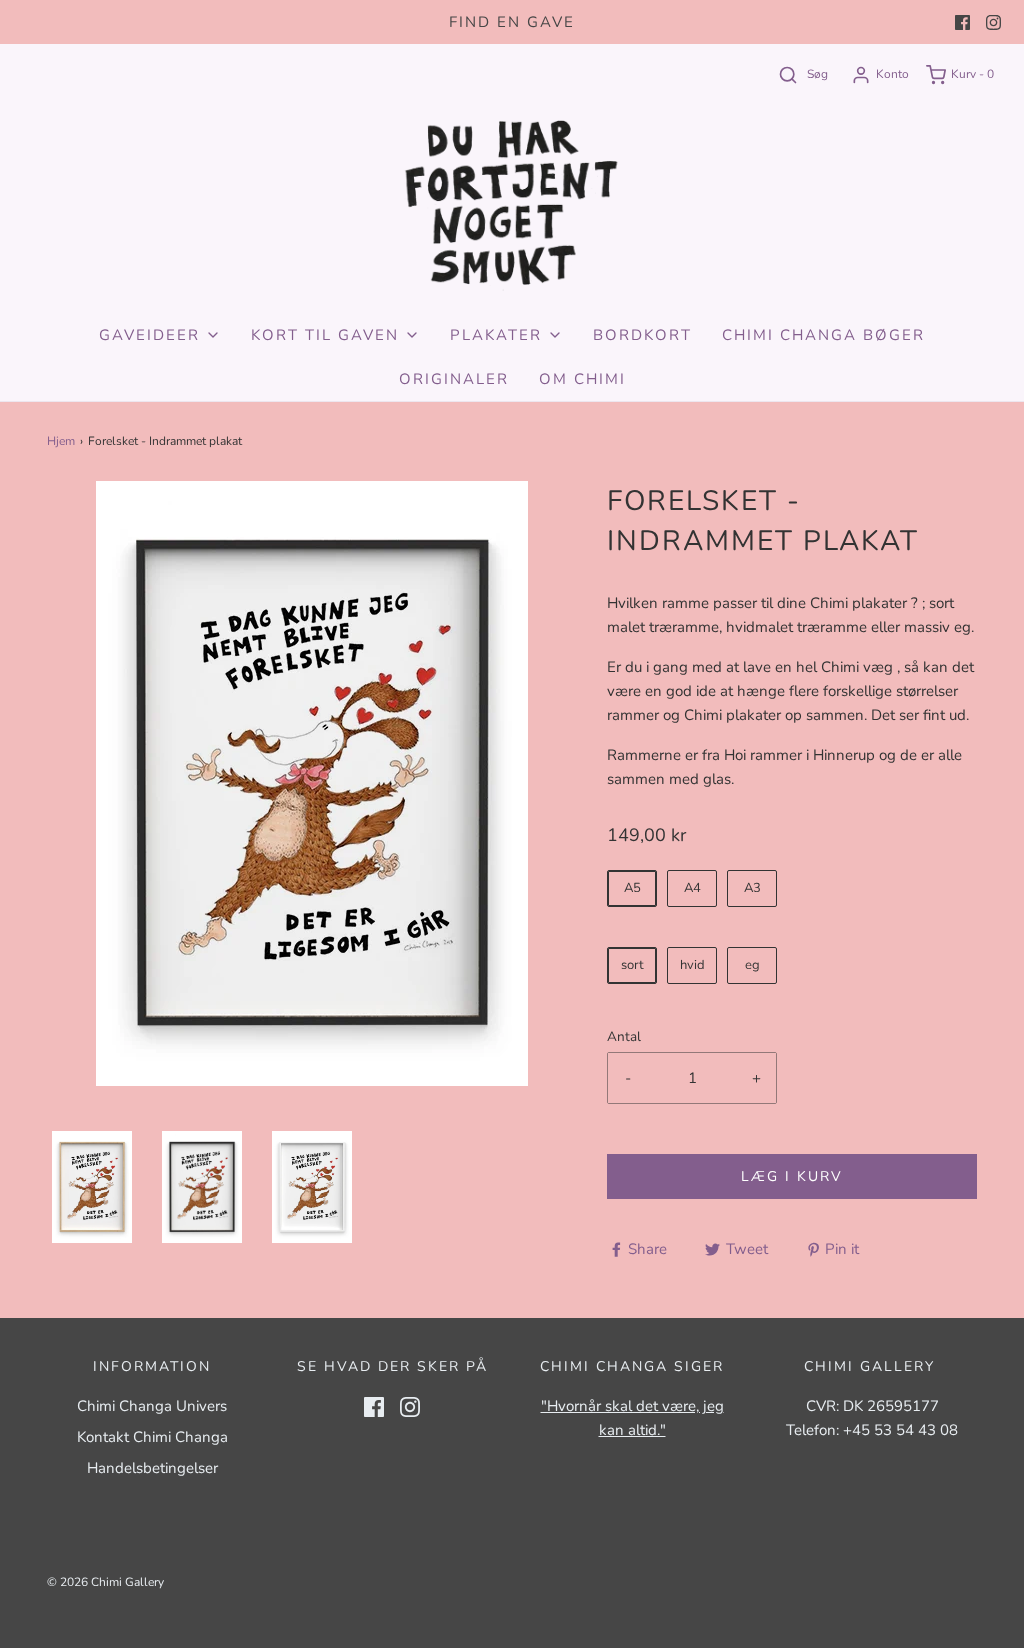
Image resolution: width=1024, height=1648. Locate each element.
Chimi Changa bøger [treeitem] (823, 335)
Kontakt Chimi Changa (152, 1437)
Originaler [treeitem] (454, 379)
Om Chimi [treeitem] (582, 379)
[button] (92, 1187)
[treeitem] (160, 335)
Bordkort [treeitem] (642, 335)
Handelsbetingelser (152, 1468)
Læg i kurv (792, 1176)
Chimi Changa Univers (152, 1406)
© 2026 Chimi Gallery (105, 1582)
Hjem (61, 441)
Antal (624, 1036)
